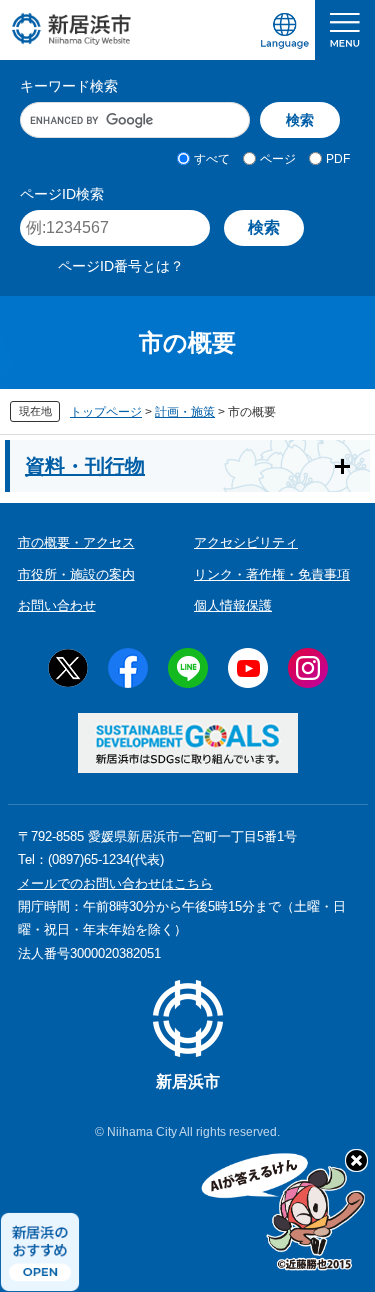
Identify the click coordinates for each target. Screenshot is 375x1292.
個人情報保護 (233, 605)
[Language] (285, 30)
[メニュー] (345, 30)
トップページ (106, 412)
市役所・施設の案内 (76, 574)
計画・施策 (185, 412)
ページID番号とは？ (121, 266)
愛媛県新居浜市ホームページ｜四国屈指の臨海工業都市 (72, 28)
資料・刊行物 (85, 466)
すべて (212, 159)
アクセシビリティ (246, 542)
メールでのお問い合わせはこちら (115, 883)
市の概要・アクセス (76, 542)
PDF (338, 159)
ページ (278, 159)
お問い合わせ (57, 605)
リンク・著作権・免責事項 (272, 574)
